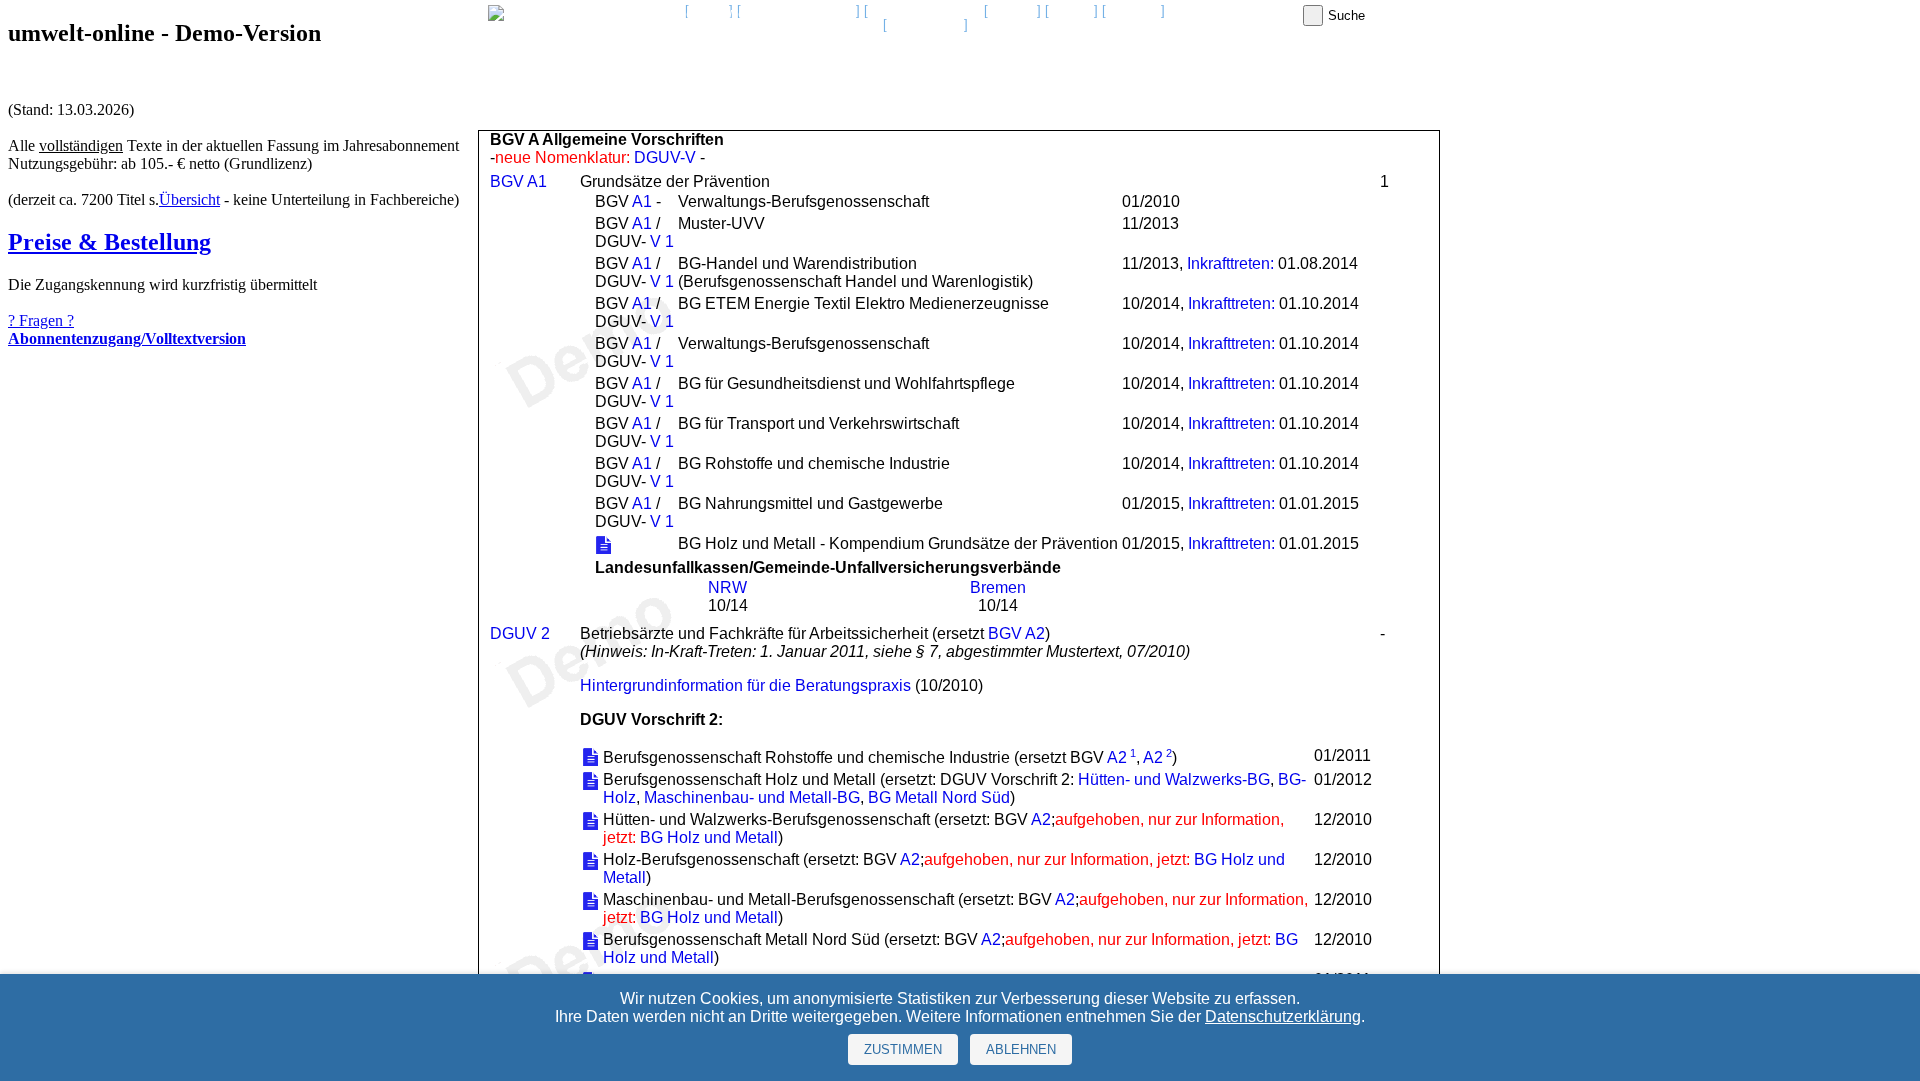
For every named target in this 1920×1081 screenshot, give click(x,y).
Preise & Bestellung (109, 242)
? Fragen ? (41, 320)
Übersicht (189, 199)
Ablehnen (1021, 1049)
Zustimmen (903, 1049)
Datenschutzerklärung (1283, 1016)
